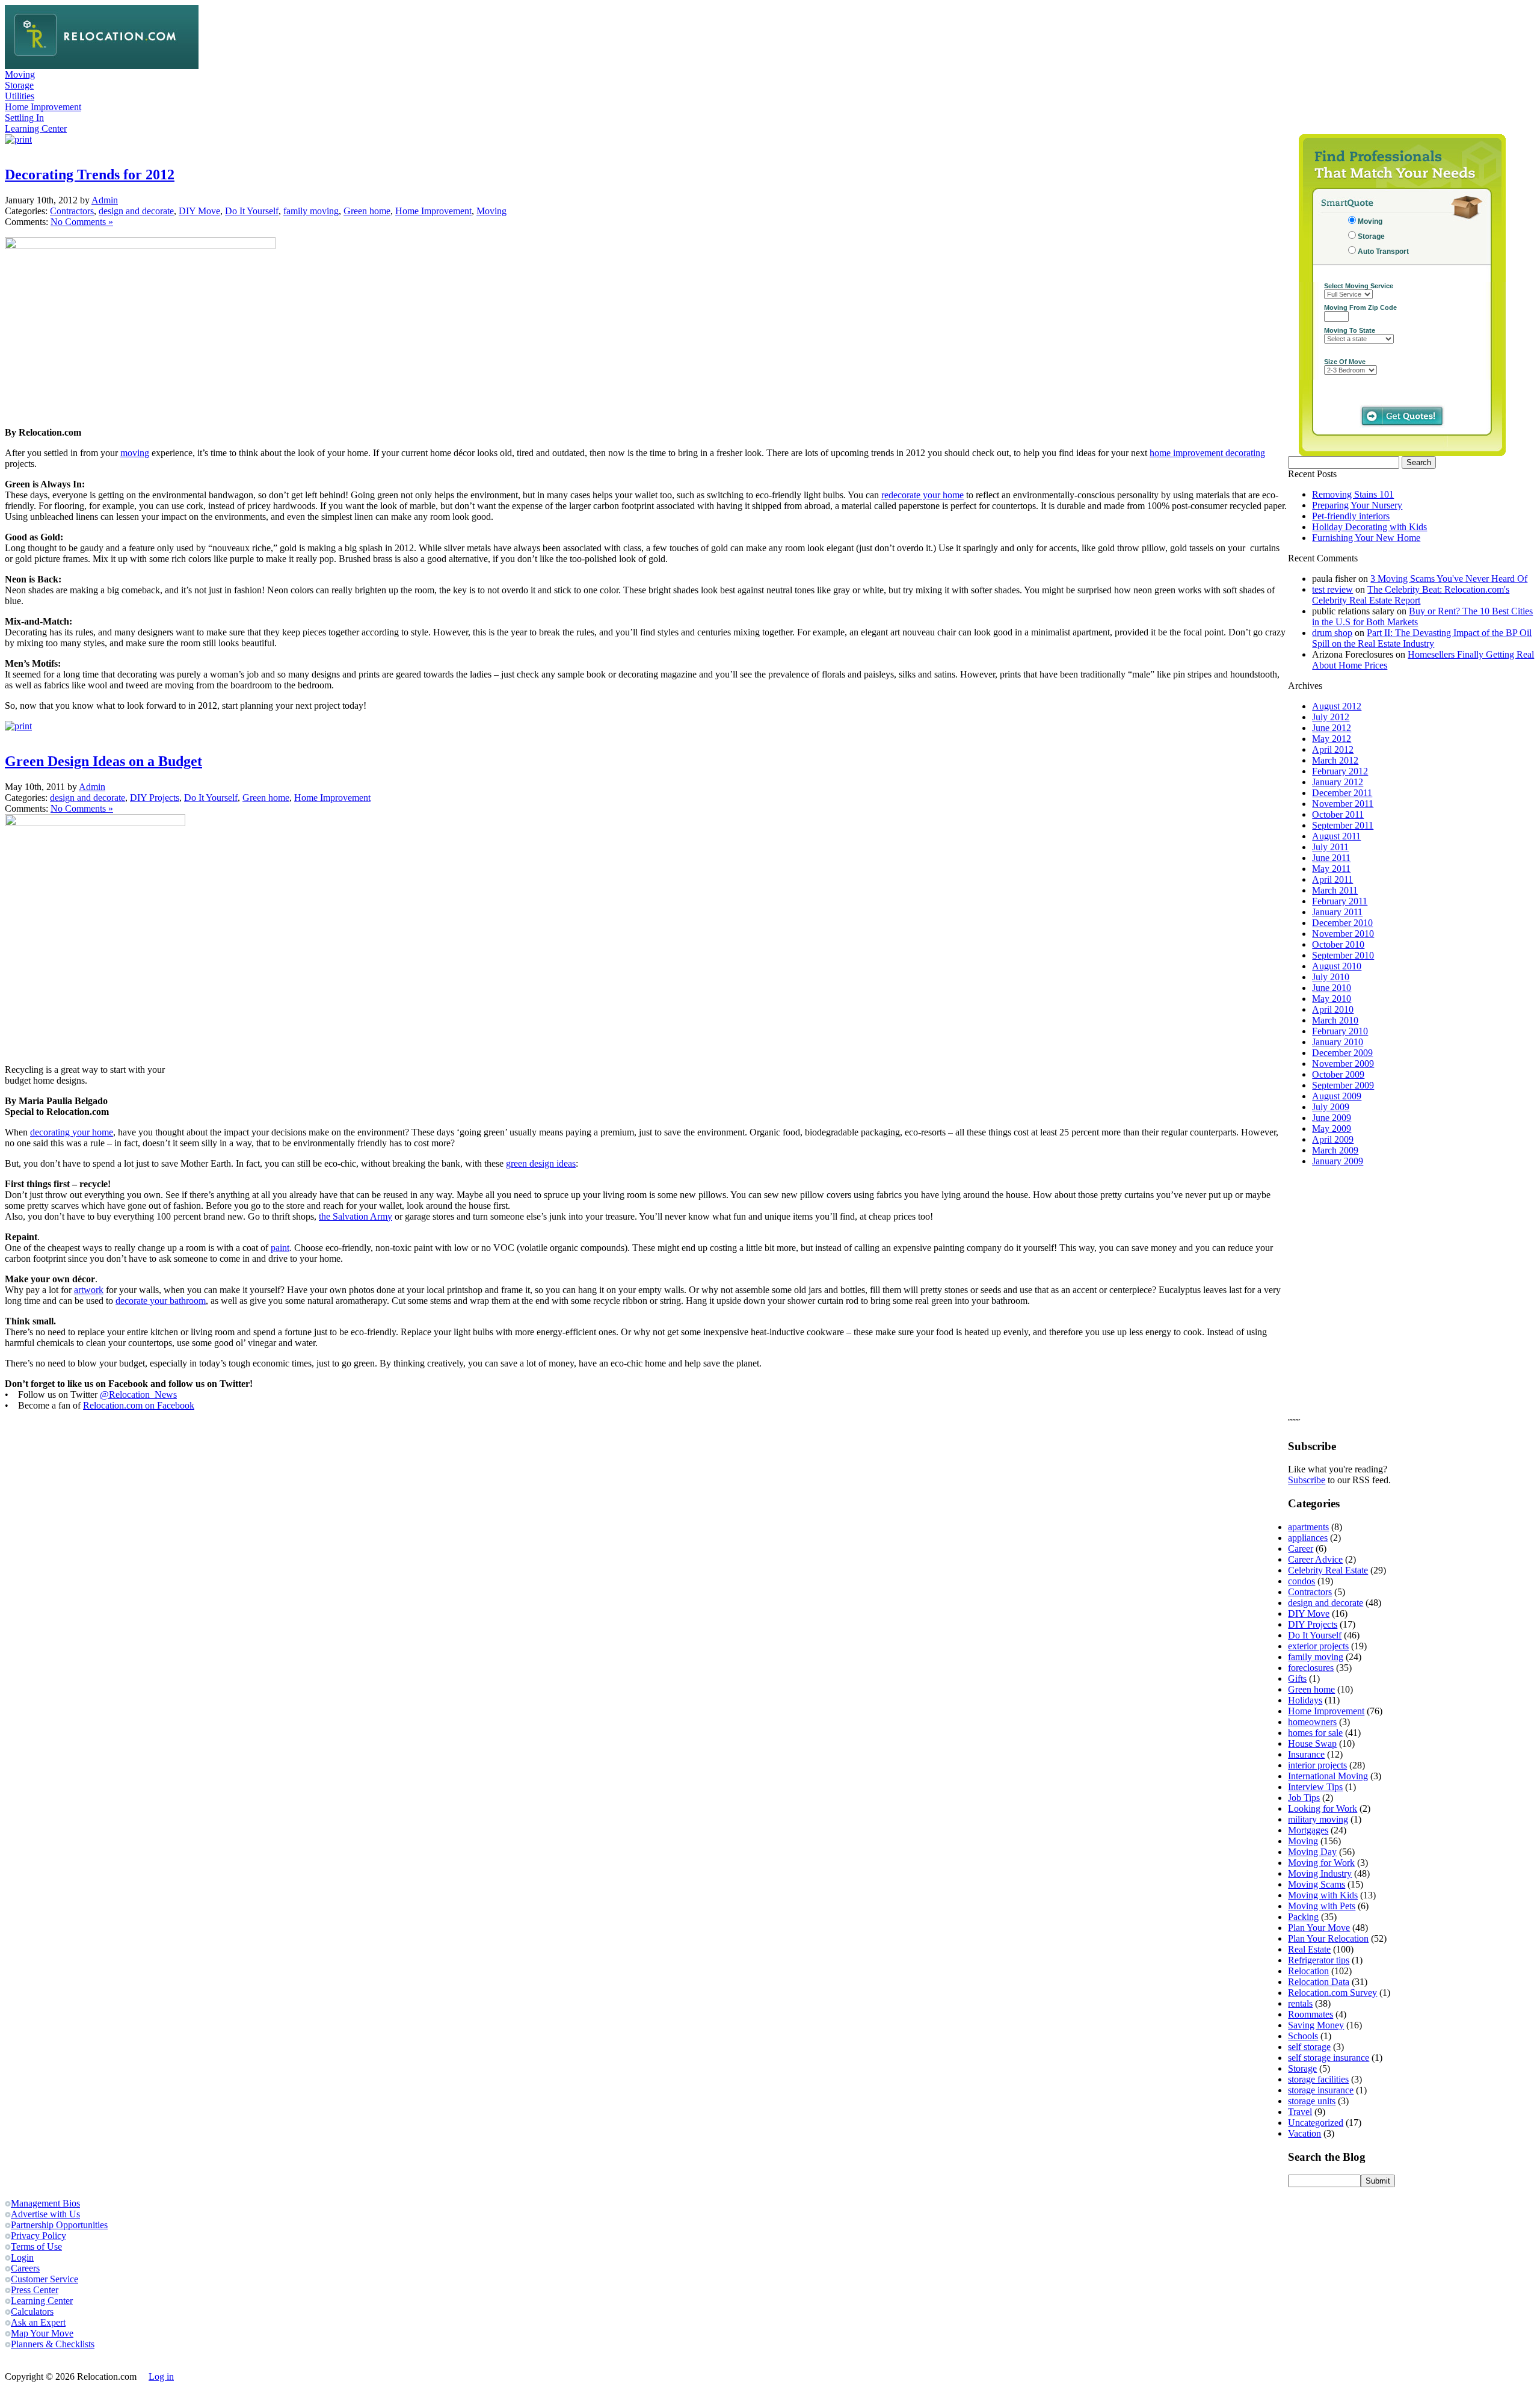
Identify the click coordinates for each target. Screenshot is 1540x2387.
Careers (25, 2268)
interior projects (1317, 1765)
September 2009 (1343, 1085)
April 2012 (1333, 749)
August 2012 (1337, 706)
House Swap (1312, 1743)
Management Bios (45, 2203)
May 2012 (1332, 739)
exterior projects (1318, 1646)
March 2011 (1335, 890)
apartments (1308, 1527)
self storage (1309, 2047)
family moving (311, 211)
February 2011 (1340, 901)
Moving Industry (1320, 1873)
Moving (20, 74)
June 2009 (1332, 1118)
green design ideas (541, 1163)
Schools (1303, 2036)
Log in (161, 2376)
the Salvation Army (356, 1216)
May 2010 (1332, 999)
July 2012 (1331, 717)
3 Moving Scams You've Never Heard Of (1449, 579)
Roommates (1311, 2014)
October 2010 (1338, 944)
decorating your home (72, 1132)
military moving (1318, 1819)
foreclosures (1311, 1668)
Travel (1300, 2112)
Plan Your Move (1319, 1928)
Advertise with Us (45, 2214)
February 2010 (1340, 1031)
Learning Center (36, 128)
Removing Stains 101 (1353, 494)
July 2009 (1331, 1107)
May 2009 (1332, 1129)
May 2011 (1331, 869)
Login (22, 2257)
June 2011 (1331, 858)
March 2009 (1335, 1150)
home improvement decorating (1207, 453)
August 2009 (1337, 1096)
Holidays (1305, 1700)
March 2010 (1335, 1020)
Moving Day (1312, 1852)
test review (1332, 589)
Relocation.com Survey (1332, 1993)
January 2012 (1338, 782)
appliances (1308, 1538)
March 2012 (1335, 760)
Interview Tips (1315, 1787)
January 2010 (1338, 1042)
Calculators (32, 2311)
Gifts (1297, 1678)
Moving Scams (1317, 1884)
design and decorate (136, 211)
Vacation (1304, 2133)
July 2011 (1330, 847)
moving (135, 453)
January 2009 (1338, 1161)
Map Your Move (42, 2333)
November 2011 (1343, 804)
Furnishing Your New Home (1366, 538)
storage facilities (1318, 2079)
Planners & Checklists (53, 2344)
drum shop (1332, 633)
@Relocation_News (138, 1394)
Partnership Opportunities (59, 2225)
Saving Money (1316, 2025)
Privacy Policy (38, 2236)
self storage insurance (1329, 2058)
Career (1301, 1549)
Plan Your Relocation (1328, 1938)
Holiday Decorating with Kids (1369, 527)
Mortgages (1308, 1830)
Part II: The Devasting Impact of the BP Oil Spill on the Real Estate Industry (1422, 638)
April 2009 (1333, 1139)
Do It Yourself (252, 211)
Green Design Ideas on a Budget (103, 761)
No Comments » (82, 222)
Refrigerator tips (1319, 1960)
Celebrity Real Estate (1328, 1570)
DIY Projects (155, 798)
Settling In (24, 118)
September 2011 (1343, 825)
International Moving (1328, 1776)
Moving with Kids (1323, 1895)
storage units (1312, 2101)
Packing (1303, 1917)
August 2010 (1337, 966)
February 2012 (1340, 771)
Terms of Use (36, 2246)
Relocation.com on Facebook (139, 1405)
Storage (19, 85)
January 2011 (1337, 912)
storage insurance (1321, 2090)
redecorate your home (922, 495)
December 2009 (1342, 1053)
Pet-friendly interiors (1351, 516)
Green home (367, 211)
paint (280, 1248)
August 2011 (1336, 836)
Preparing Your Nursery (1357, 505)
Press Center (35, 2290)
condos (1301, 1581)
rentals (1300, 2003)
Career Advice (1315, 1559)
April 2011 (1332, 879)
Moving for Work (1321, 1863)
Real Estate (1309, 1949)
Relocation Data (1319, 1982)
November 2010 (1343, 934)
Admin (105, 200)
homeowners (1312, 1722)
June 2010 (1332, 988)
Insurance (1306, 1754)
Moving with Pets (1322, 1906)
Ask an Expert (38, 2322)
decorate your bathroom (161, 1301)
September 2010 (1343, 955)
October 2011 (1338, 814)
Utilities (20, 96)
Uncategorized (1316, 2123)
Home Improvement (43, 107)
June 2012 (1332, 728)
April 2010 (1333, 1009)
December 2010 (1342, 923)
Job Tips (1304, 1798)
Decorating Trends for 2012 (90, 174)
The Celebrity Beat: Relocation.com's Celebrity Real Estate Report (1411, 595)
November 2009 (1343, 1064)
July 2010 (1331, 977)
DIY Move (199, 211)
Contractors (72, 211)
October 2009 (1338, 1074)
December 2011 (1342, 793)
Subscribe (1307, 1480)
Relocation (1308, 1971)
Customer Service (45, 2279)
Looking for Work (1323, 1808)
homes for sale (1315, 1733)
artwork (89, 1290)
